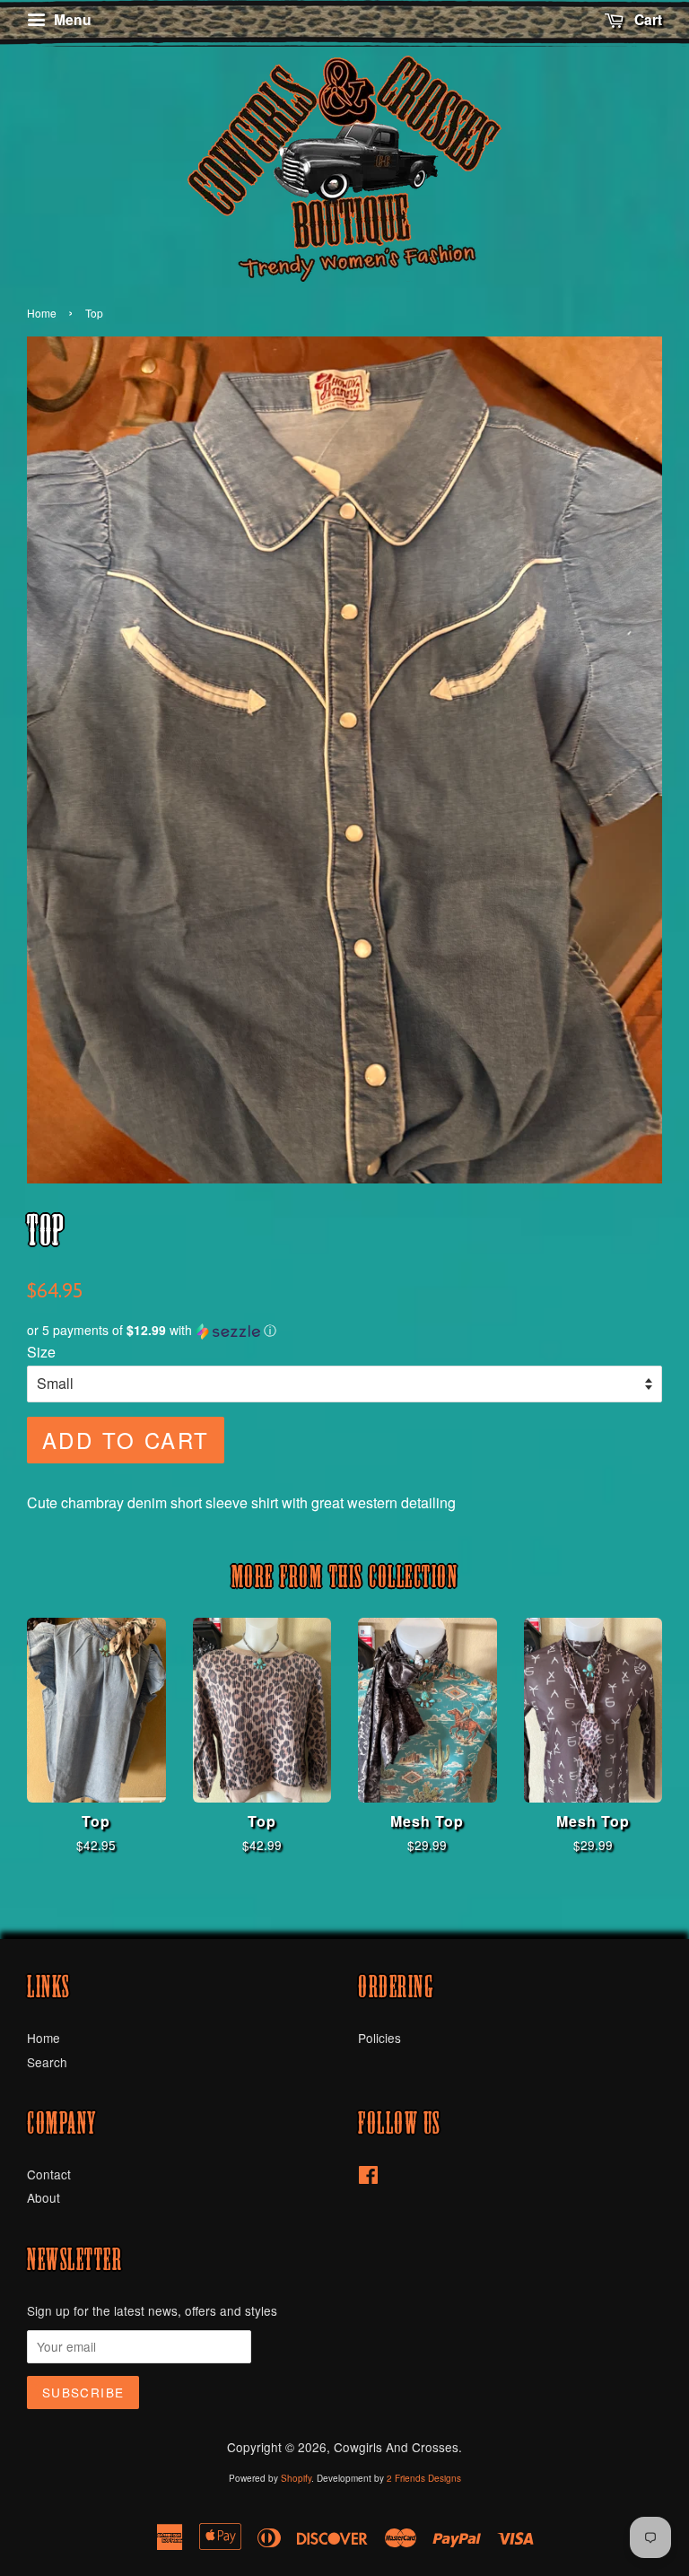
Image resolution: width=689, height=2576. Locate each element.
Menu (71, 19)
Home (42, 313)
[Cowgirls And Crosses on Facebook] (368, 2178)
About (44, 2197)
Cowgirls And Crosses (396, 2447)
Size (41, 1352)
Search (47, 2062)
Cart (646, 19)
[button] (344, 1330)
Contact (49, 2174)
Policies (379, 2038)
